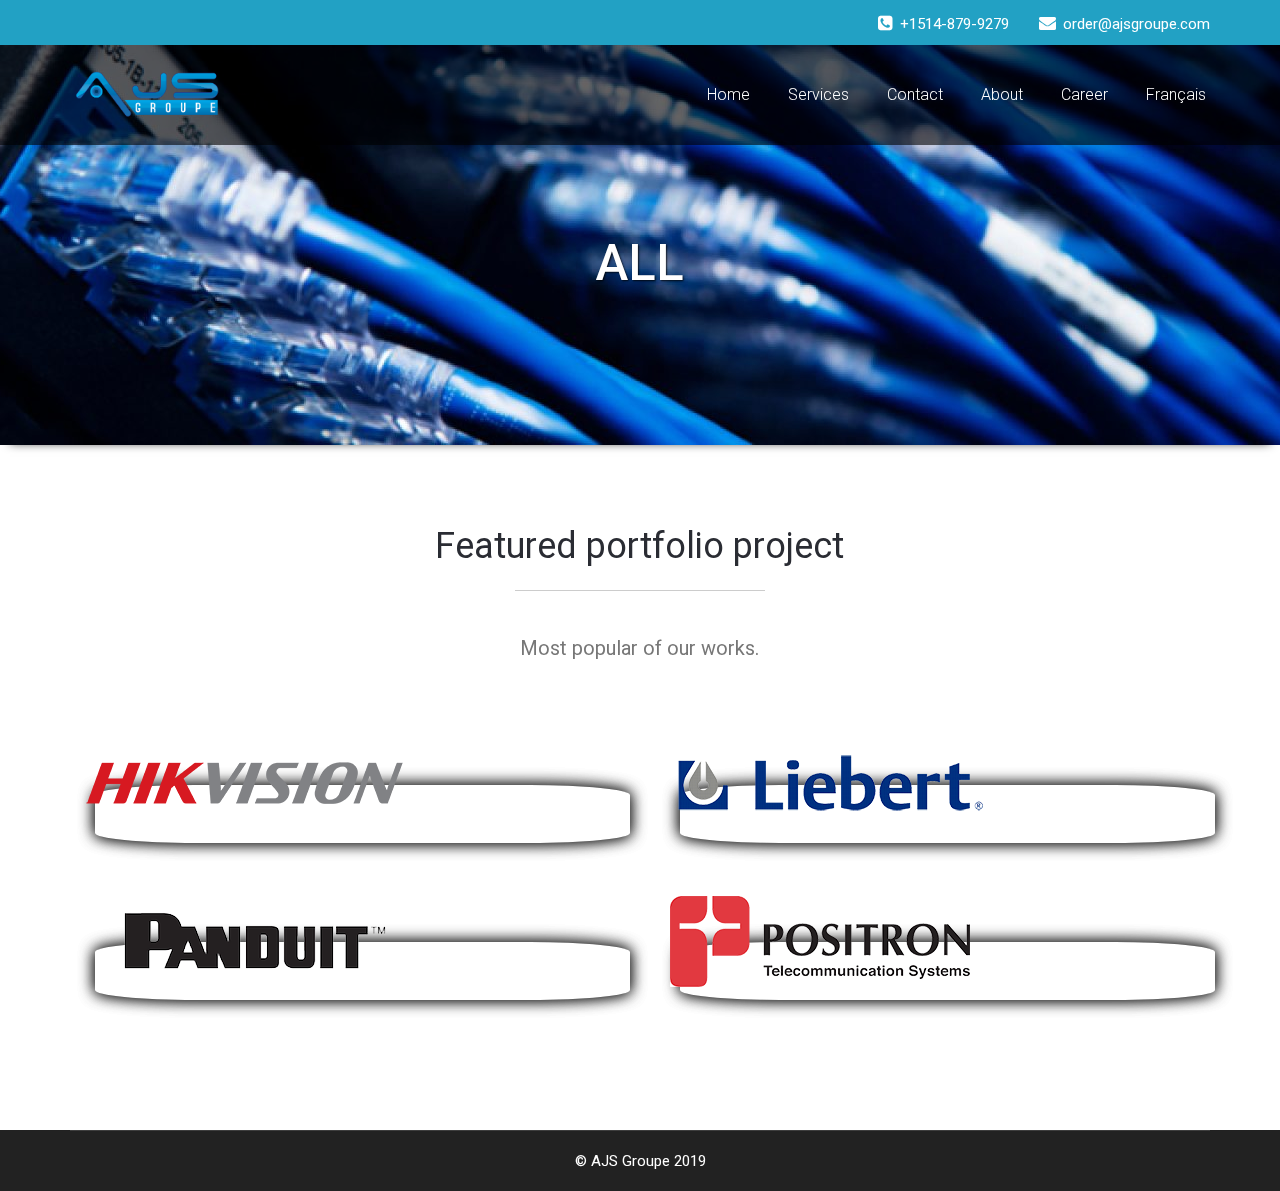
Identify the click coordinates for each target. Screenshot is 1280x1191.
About (1002, 94)
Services (818, 94)
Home (728, 94)
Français (1176, 94)
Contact (915, 94)
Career (1084, 94)
